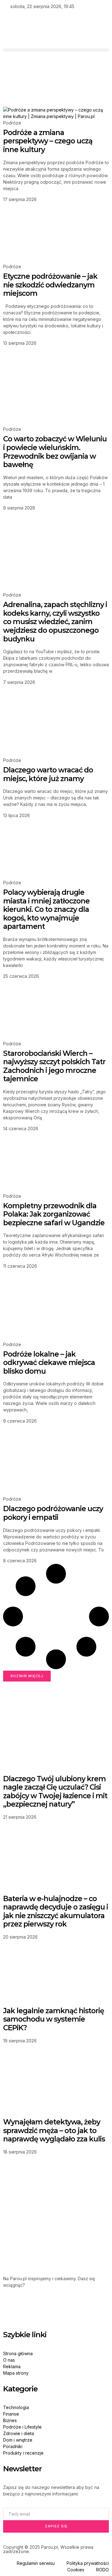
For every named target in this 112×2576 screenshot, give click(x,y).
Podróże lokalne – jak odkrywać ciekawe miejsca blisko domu (49, 1363)
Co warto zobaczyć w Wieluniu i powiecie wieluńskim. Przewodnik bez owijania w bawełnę (55, 452)
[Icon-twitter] (28, 2307)
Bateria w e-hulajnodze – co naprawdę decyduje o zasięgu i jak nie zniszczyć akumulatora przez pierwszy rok (56, 1911)
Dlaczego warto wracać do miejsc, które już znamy (48, 774)
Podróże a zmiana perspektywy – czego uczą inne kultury (48, 141)
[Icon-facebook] (11, 2307)
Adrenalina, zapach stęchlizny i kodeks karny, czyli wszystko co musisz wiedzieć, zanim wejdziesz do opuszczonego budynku (55, 622)
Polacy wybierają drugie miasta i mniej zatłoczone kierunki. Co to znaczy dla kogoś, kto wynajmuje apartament (46, 909)
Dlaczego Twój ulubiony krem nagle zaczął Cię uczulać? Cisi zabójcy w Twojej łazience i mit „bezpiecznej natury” (55, 1792)
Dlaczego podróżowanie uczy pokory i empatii (53, 1513)
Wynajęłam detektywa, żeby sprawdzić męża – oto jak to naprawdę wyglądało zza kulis (54, 2130)
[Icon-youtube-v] (61, 2307)
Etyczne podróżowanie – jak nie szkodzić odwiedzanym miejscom (50, 285)
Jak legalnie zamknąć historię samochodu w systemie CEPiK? (54, 2019)
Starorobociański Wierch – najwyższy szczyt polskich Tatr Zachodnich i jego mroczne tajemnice (54, 1066)
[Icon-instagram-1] (44, 2307)
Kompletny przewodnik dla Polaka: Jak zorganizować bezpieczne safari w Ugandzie (54, 1214)
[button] (56, 50)
